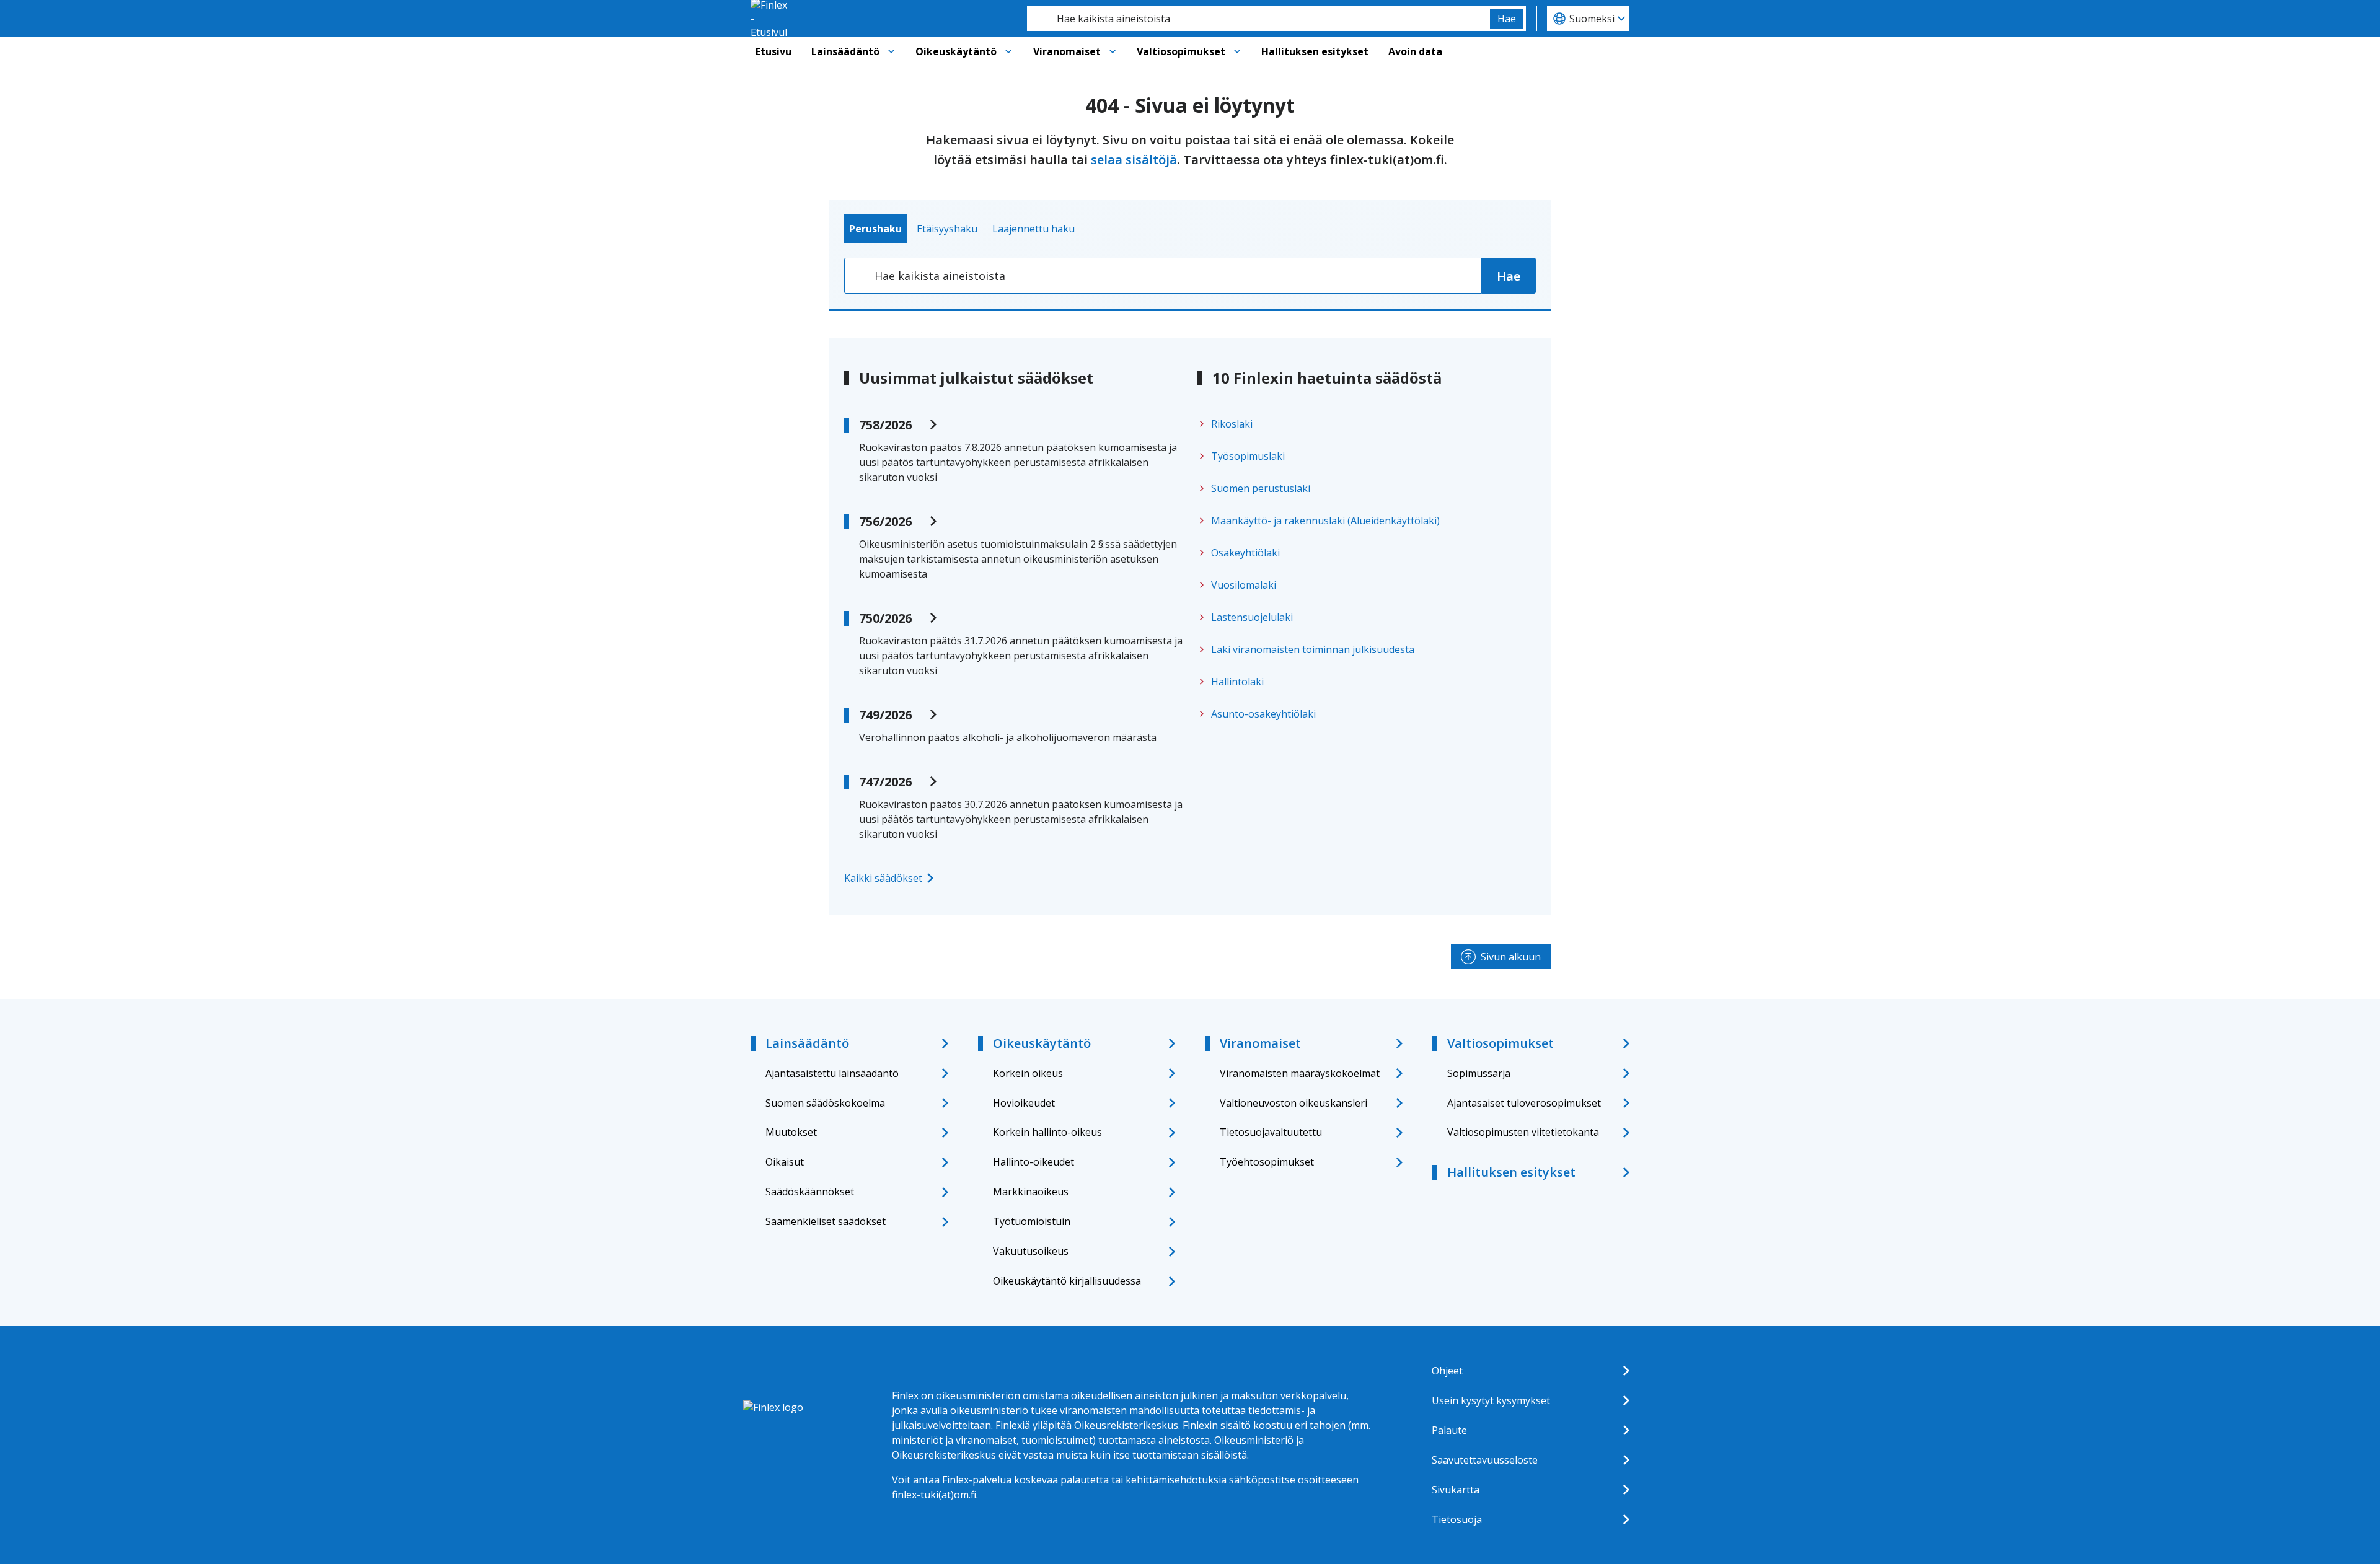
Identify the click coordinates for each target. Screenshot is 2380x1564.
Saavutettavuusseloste (1485, 1460)
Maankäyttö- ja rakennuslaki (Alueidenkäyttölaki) (1325, 521)
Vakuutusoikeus (1031, 1251)
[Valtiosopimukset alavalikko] (1237, 51)
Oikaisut (785, 1162)
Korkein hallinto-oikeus (1047, 1132)
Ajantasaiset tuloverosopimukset (1524, 1103)
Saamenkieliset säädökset (826, 1221)
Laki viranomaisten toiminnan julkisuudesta (1313, 649)
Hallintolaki (1237, 682)
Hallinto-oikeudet (1034, 1162)
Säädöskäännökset (810, 1192)
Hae (1507, 19)
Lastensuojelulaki (1252, 617)
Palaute (1449, 1430)
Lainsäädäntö (845, 51)
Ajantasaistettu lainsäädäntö (832, 1073)
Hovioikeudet (1024, 1103)
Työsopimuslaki (1248, 456)
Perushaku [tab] (875, 229)
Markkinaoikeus (1031, 1192)
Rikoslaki (1232, 424)
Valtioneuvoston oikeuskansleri (1294, 1103)
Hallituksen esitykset (1315, 51)
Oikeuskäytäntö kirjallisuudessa (1067, 1281)
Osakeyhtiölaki (1245, 553)
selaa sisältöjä (1134, 160)
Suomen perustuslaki (1261, 488)
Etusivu (773, 51)
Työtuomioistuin (1032, 1221)
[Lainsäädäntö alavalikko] (891, 51)
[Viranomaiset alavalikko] (1113, 51)
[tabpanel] (1190, 276)
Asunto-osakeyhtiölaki (1263, 714)
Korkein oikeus (1028, 1073)
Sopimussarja (1479, 1073)
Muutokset (791, 1132)
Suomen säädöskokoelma (825, 1103)
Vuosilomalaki (1244, 585)
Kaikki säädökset (883, 878)
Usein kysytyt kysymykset (1491, 1400)
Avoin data (1415, 51)
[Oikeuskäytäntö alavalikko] (1008, 51)
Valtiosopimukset (1181, 51)
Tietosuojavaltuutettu (1271, 1132)
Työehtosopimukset (1267, 1162)
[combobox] (1258, 19)
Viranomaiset (1067, 51)
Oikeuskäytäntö (956, 51)
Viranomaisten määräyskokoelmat (1300, 1073)
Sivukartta (1456, 1490)
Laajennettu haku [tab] (1034, 229)
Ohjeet (1447, 1371)
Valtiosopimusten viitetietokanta (1523, 1132)
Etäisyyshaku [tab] (947, 229)
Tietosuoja (1457, 1519)
